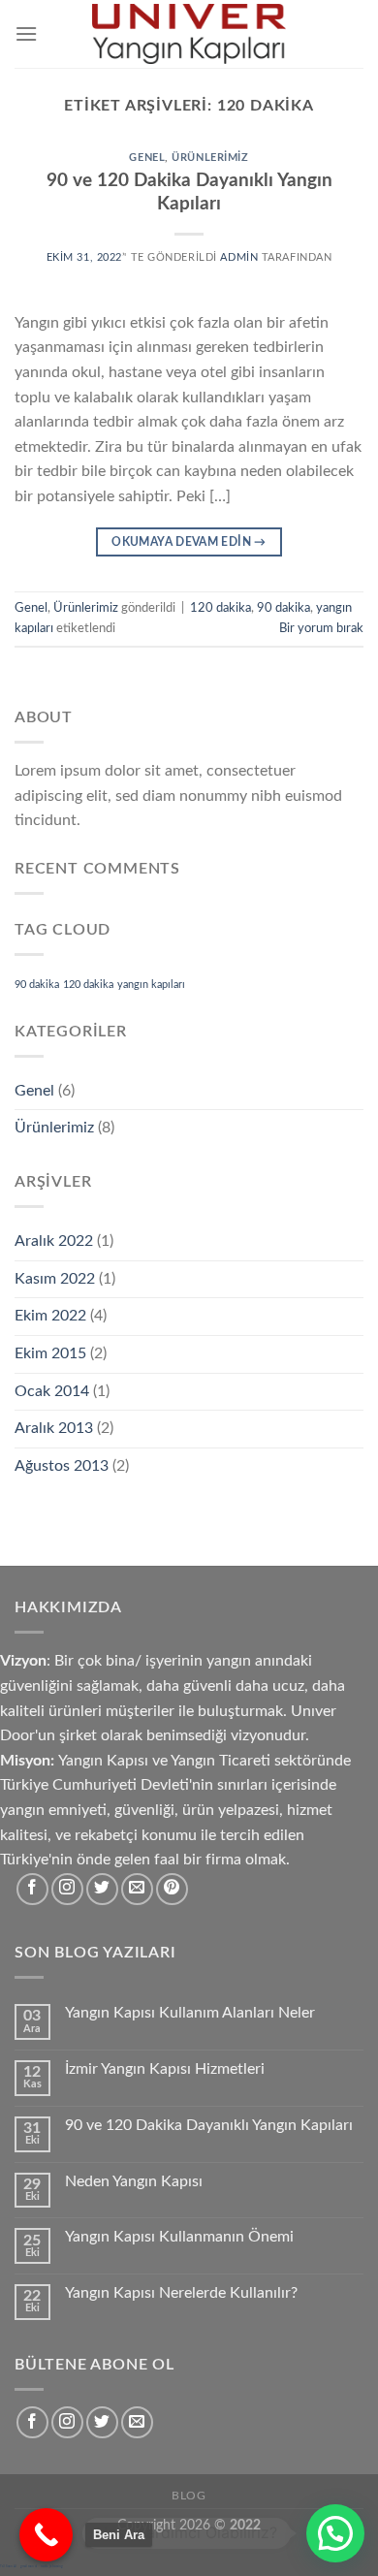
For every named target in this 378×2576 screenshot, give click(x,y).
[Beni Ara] (46, 2535)
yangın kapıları (151, 985)
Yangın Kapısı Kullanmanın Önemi (179, 2237)
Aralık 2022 (54, 1241)
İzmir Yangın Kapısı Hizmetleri (165, 2069)
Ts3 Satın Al (8, 2567)
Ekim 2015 (50, 1353)
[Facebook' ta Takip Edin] (32, 1889)
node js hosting (52, 2567)
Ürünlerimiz (210, 158)
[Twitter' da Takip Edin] (102, 1889)
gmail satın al (29, 2567)
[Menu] (26, 33)
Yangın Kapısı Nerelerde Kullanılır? (181, 2293)
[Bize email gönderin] (137, 1889)
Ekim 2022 (50, 1316)
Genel (147, 158)
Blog (189, 2496)
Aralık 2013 (54, 1428)
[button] (335, 2533)
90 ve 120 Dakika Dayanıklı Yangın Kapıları (209, 2125)
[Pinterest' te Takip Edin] (172, 1889)
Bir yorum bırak (321, 628)
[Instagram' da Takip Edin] (67, 1889)
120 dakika (220, 608)
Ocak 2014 (52, 1391)
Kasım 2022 (55, 1279)
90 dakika (283, 608)
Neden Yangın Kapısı (134, 2181)
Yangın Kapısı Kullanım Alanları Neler (190, 2013)
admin (239, 257)
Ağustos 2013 (62, 1466)
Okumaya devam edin (189, 542)
